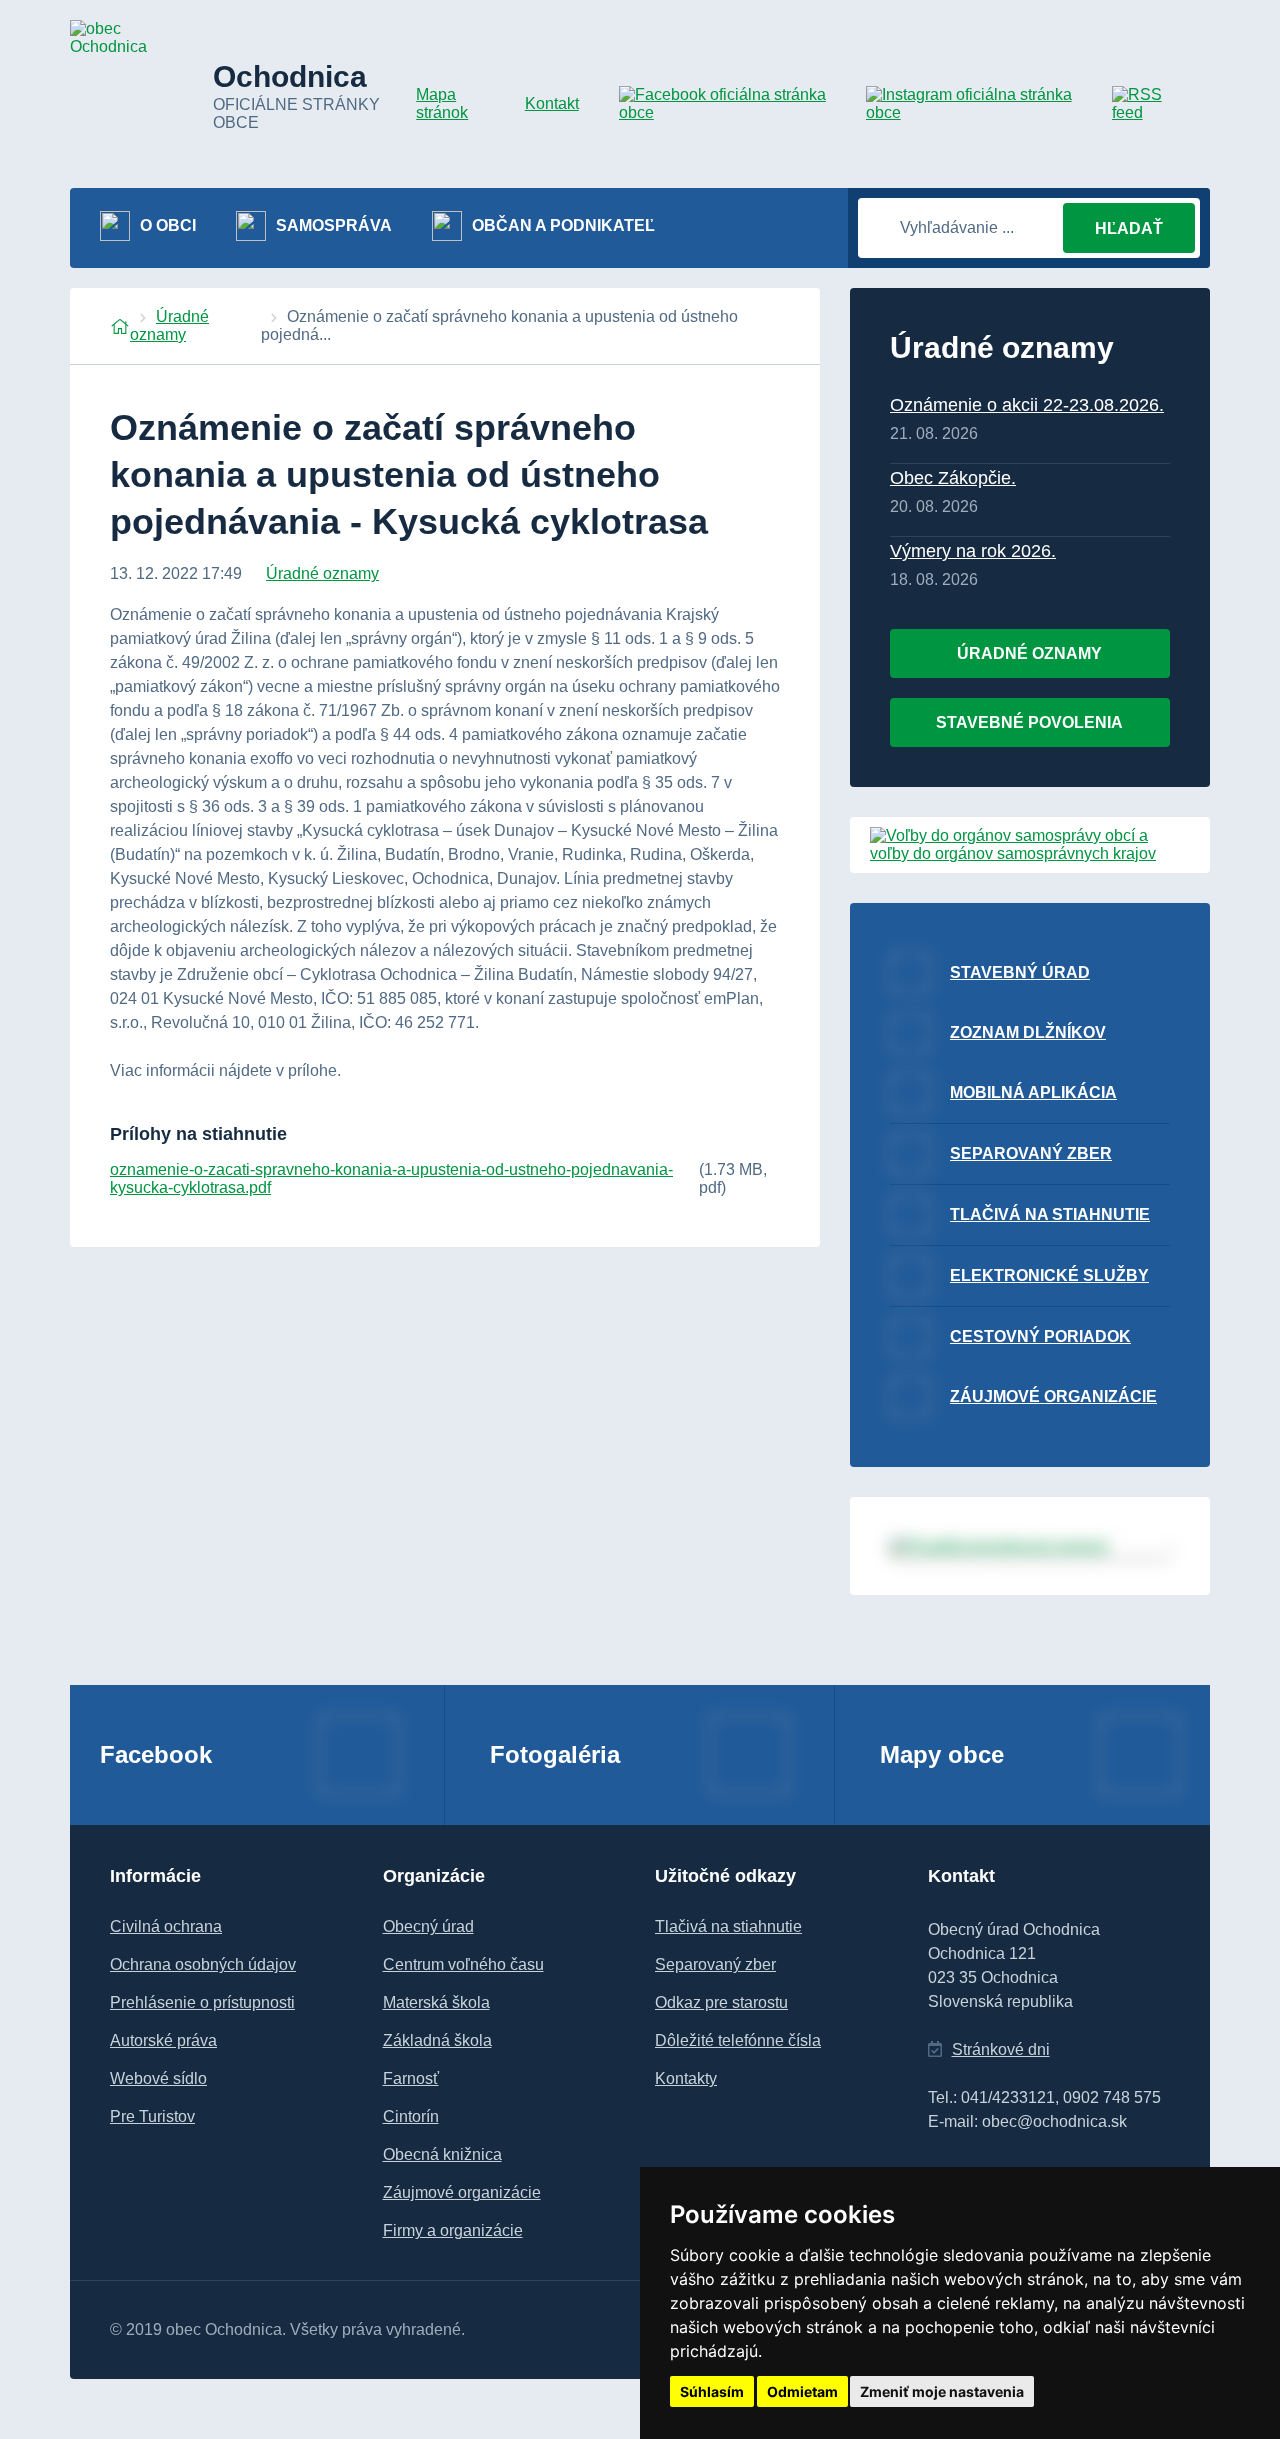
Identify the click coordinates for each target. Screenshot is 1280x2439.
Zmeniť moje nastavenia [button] (942, 2391)
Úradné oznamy (169, 325)
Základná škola (437, 2040)
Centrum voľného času (463, 1964)
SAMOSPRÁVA (334, 225)
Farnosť (411, 2078)
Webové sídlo (158, 2078)
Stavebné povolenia (1029, 722)
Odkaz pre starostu (721, 2002)
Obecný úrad (428, 1926)
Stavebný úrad (1020, 972)
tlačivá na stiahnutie (1050, 1214)
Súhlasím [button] (712, 2391)
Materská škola (436, 2002)
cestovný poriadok (1040, 1336)
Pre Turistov (152, 2116)
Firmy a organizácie (453, 2230)
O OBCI (168, 225)
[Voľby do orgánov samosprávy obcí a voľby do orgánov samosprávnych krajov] (1030, 853)
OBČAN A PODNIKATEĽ (563, 225)
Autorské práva (163, 2040)
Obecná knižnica (442, 2154)
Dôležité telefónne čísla (738, 2040)
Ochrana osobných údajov (203, 1964)
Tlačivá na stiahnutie (728, 1926)
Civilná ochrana (166, 1926)
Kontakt (552, 103)
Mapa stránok (442, 103)
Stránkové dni (1001, 2049)
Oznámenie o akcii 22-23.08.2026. (1027, 405)
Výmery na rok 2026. (973, 551)
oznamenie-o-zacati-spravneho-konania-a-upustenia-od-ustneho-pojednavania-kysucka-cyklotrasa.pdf (391, 1178)
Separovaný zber (715, 1964)
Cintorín (411, 2116)
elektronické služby (1049, 1275)
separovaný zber (1031, 1153)
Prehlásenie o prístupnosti (202, 2002)
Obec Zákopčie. (953, 478)
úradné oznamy (1029, 653)
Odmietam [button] (802, 2391)
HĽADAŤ (1129, 228)
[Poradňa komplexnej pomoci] (1030, 1546)
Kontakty (686, 2078)
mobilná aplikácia (1033, 1092)
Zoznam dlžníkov (1028, 1032)
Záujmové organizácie (1053, 1396)
